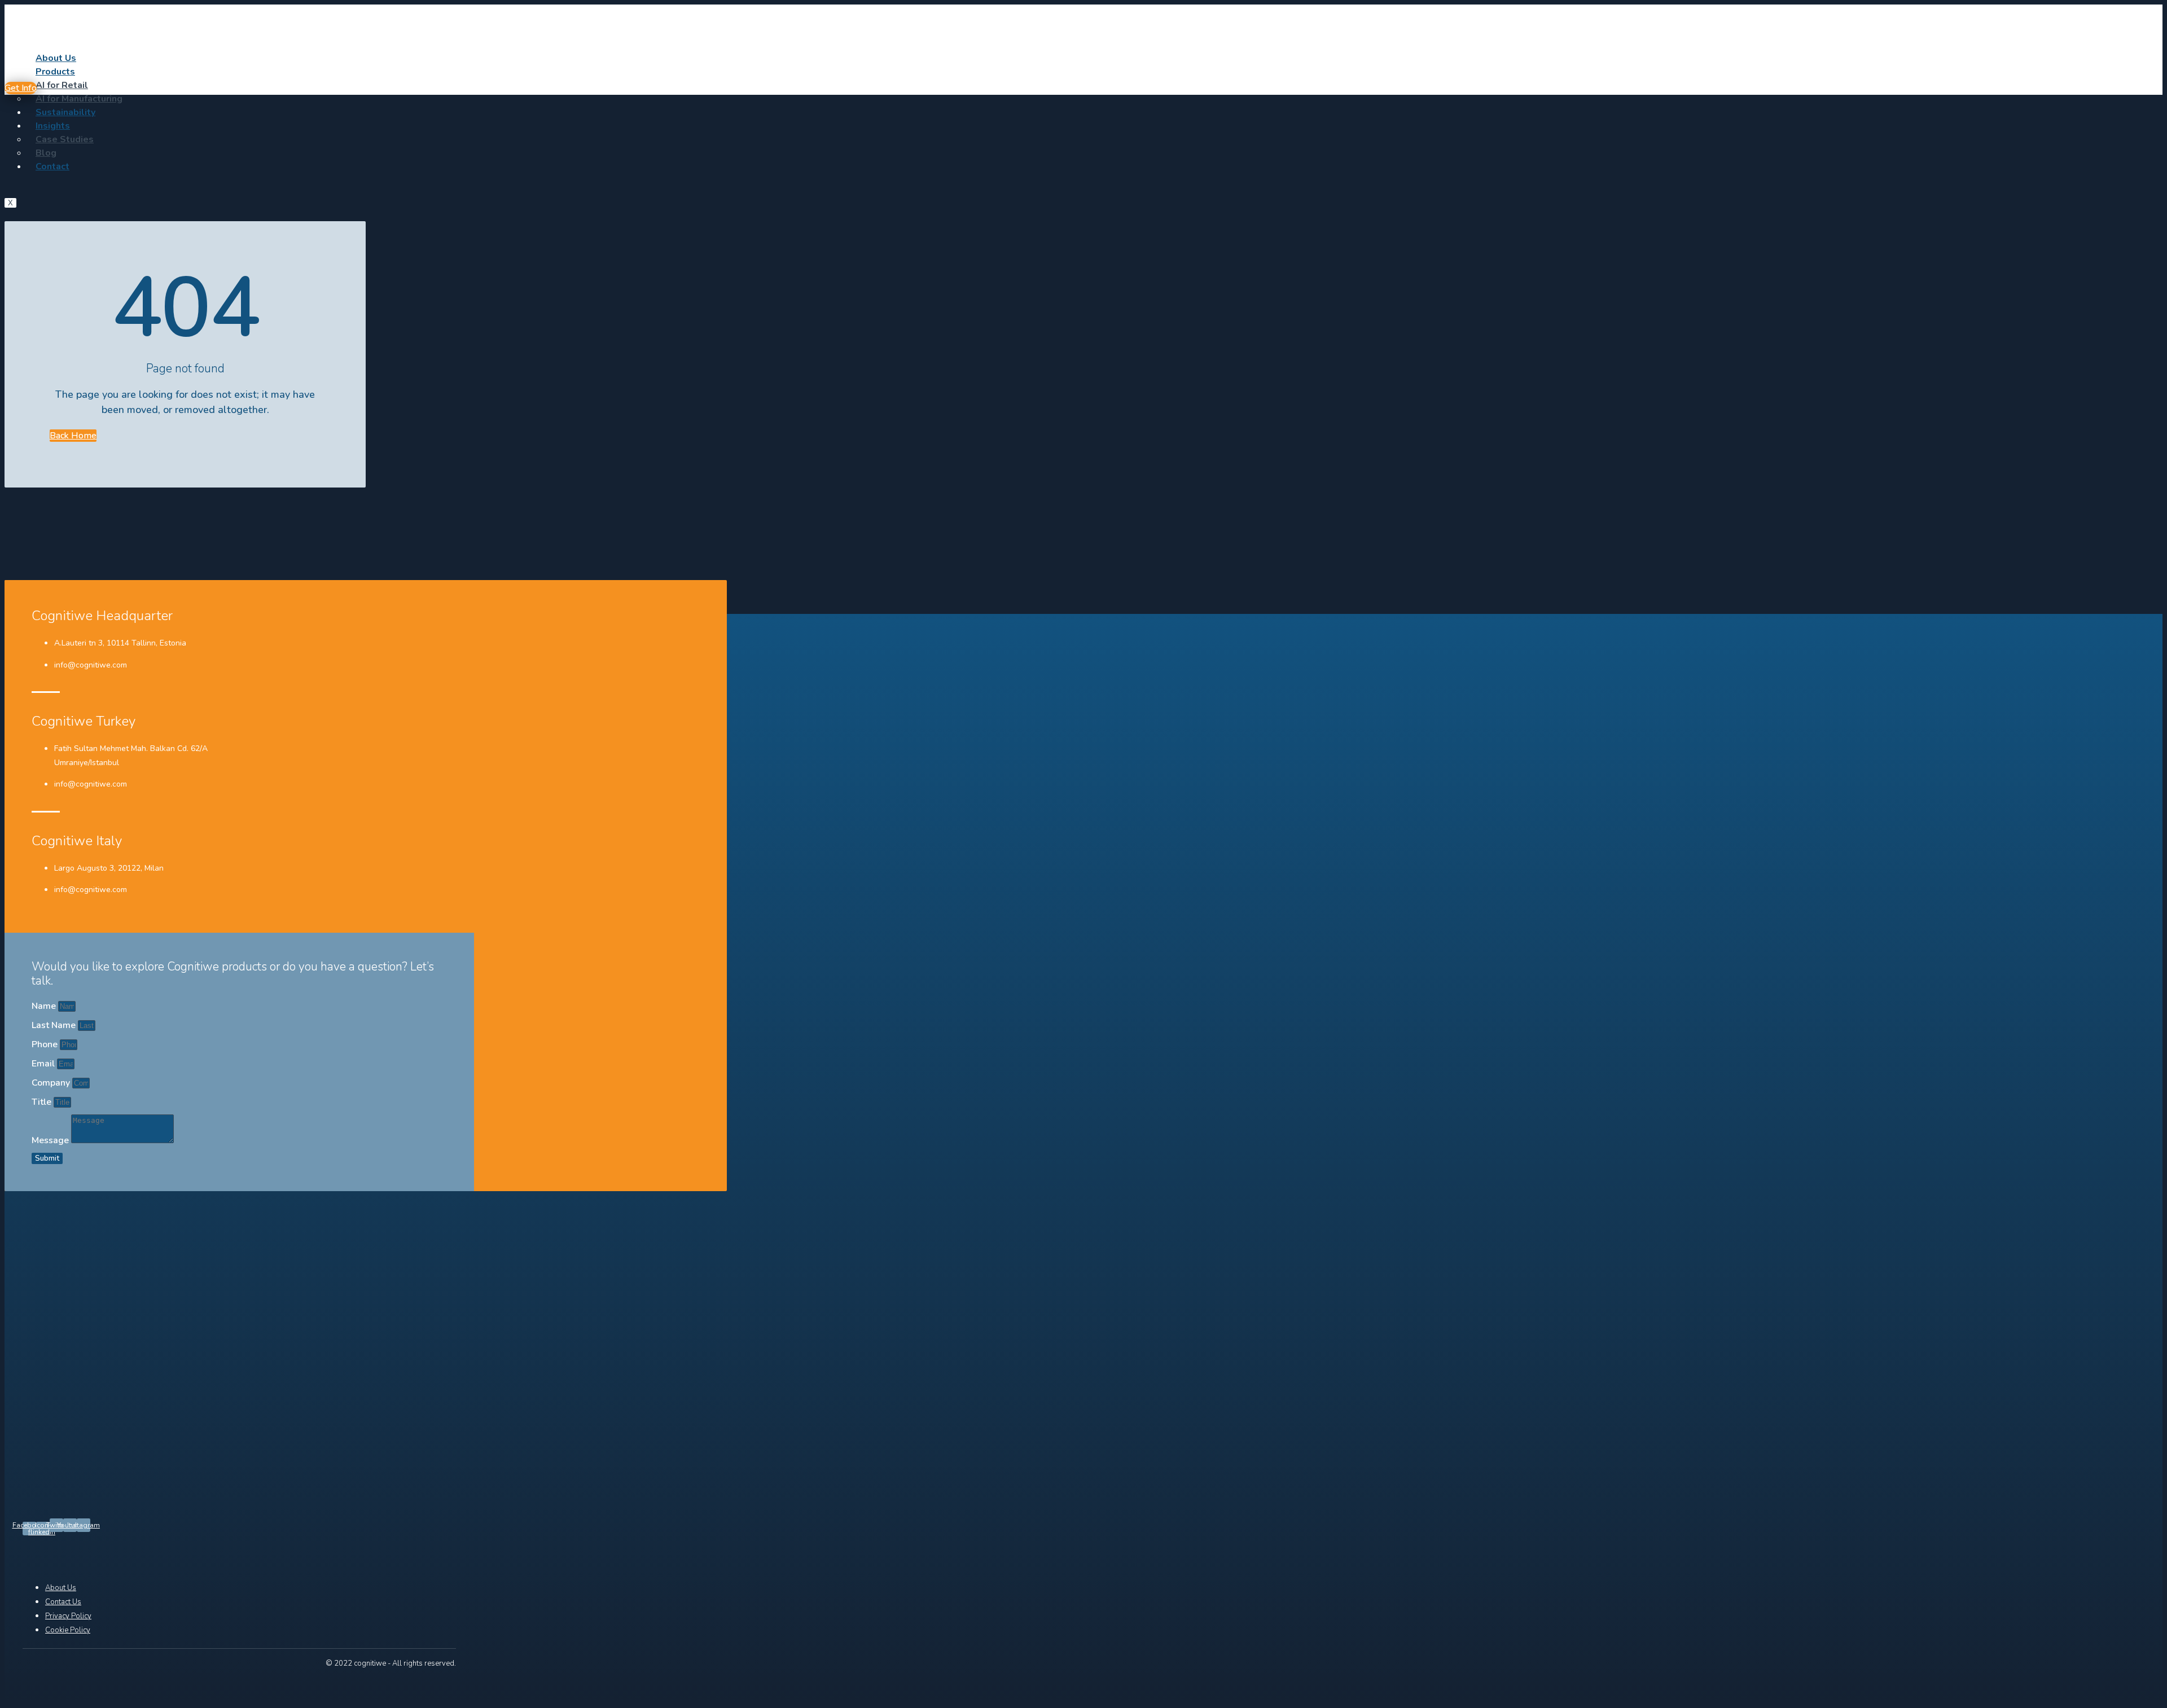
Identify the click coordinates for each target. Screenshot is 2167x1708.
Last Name (55, 1025)
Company (52, 1083)
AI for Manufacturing (79, 99)
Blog (46, 153)
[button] (21, 88)
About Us (56, 58)
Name (45, 1006)
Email (44, 1064)
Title (43, 1102)
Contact (52, 166)
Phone (46, 1044)
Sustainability (65, 112)
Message (51, 1140)
